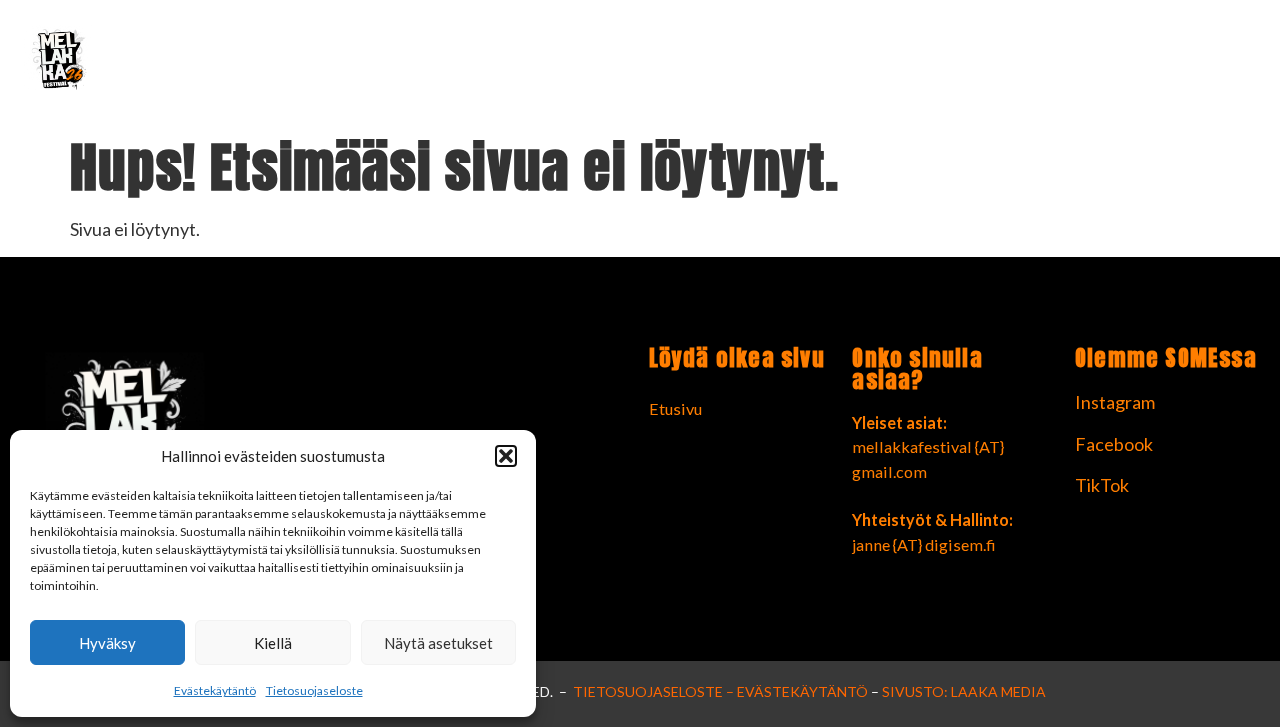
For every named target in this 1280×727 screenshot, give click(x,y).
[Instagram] (1242, 63)
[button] (506, 456)
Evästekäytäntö (215, 690)
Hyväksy (107, 643)
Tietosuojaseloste (314, 690)
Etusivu (1086, 63)
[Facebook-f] (1195, 63)
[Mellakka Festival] (221, 63)
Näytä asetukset (438, 643)
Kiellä (273, 643)
